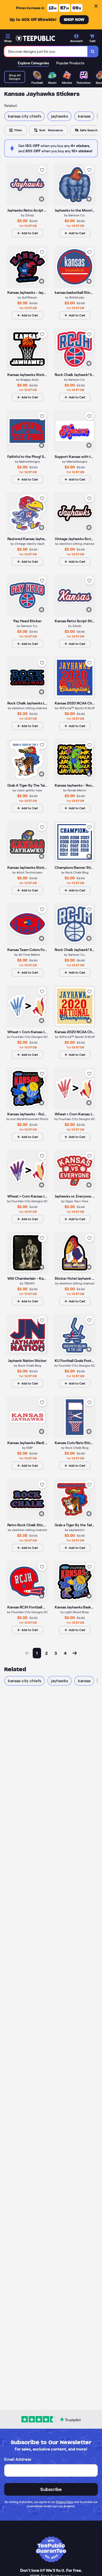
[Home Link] (35, 38)
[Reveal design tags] (42, 199)
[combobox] (46, 51)
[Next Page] (75, 1653)
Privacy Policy (65, 2502)
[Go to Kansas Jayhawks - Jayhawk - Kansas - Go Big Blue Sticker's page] (27, 267)
